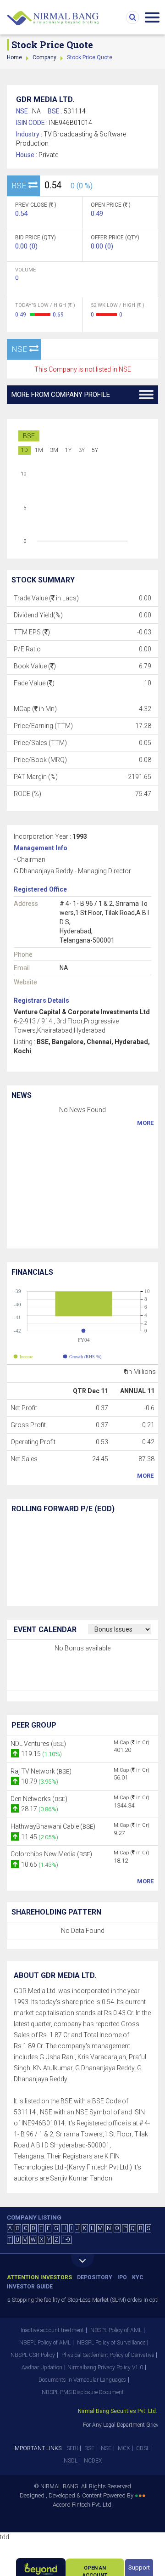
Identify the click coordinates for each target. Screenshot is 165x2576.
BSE (29, 436)
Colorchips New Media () (51, 1854)
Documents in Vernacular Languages (82, 2380)
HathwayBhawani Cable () (53, 1826)
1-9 (66, 2240)
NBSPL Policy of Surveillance (111, 2343)
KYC (138, 2277)
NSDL (71, 2461)
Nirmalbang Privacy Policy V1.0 (105, 2367)
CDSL (143, 2448)
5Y (95, 450)
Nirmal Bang (53, 18)
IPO (122, 2277)
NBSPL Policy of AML (116, 2330)
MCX (124, 2448)
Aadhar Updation (42, 2367)
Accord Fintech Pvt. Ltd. (83, 2505)
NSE (106, 2448)
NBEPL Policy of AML (45, 2343)
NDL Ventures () (38, 1744)
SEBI (72, 2448)
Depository (95, 2277)
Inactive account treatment (52, 2330)
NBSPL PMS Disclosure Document (83, 2392)
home (14, 57)
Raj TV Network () (41, 1771)
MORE (145, 1123)
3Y (82, 450)
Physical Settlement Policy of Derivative (108, 2355)
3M (54, 450)
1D (25, 450)
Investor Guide (30, 2287)
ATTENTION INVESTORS (39, 2277)
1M (39, 450)
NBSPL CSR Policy (33, 2355)
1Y (68, 450)
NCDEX (93, 2461)
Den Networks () (39, 1799)
